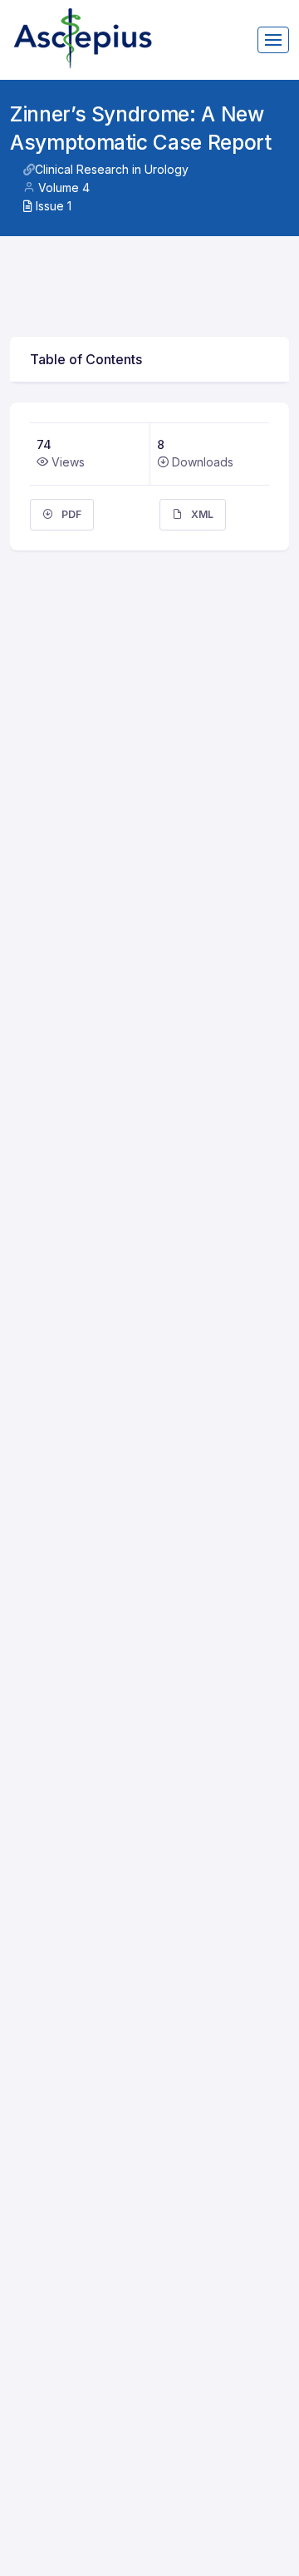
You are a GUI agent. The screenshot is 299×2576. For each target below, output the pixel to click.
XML (201, 514)
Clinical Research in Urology (112, 169)
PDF (70, 514)
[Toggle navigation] (273, 40)
